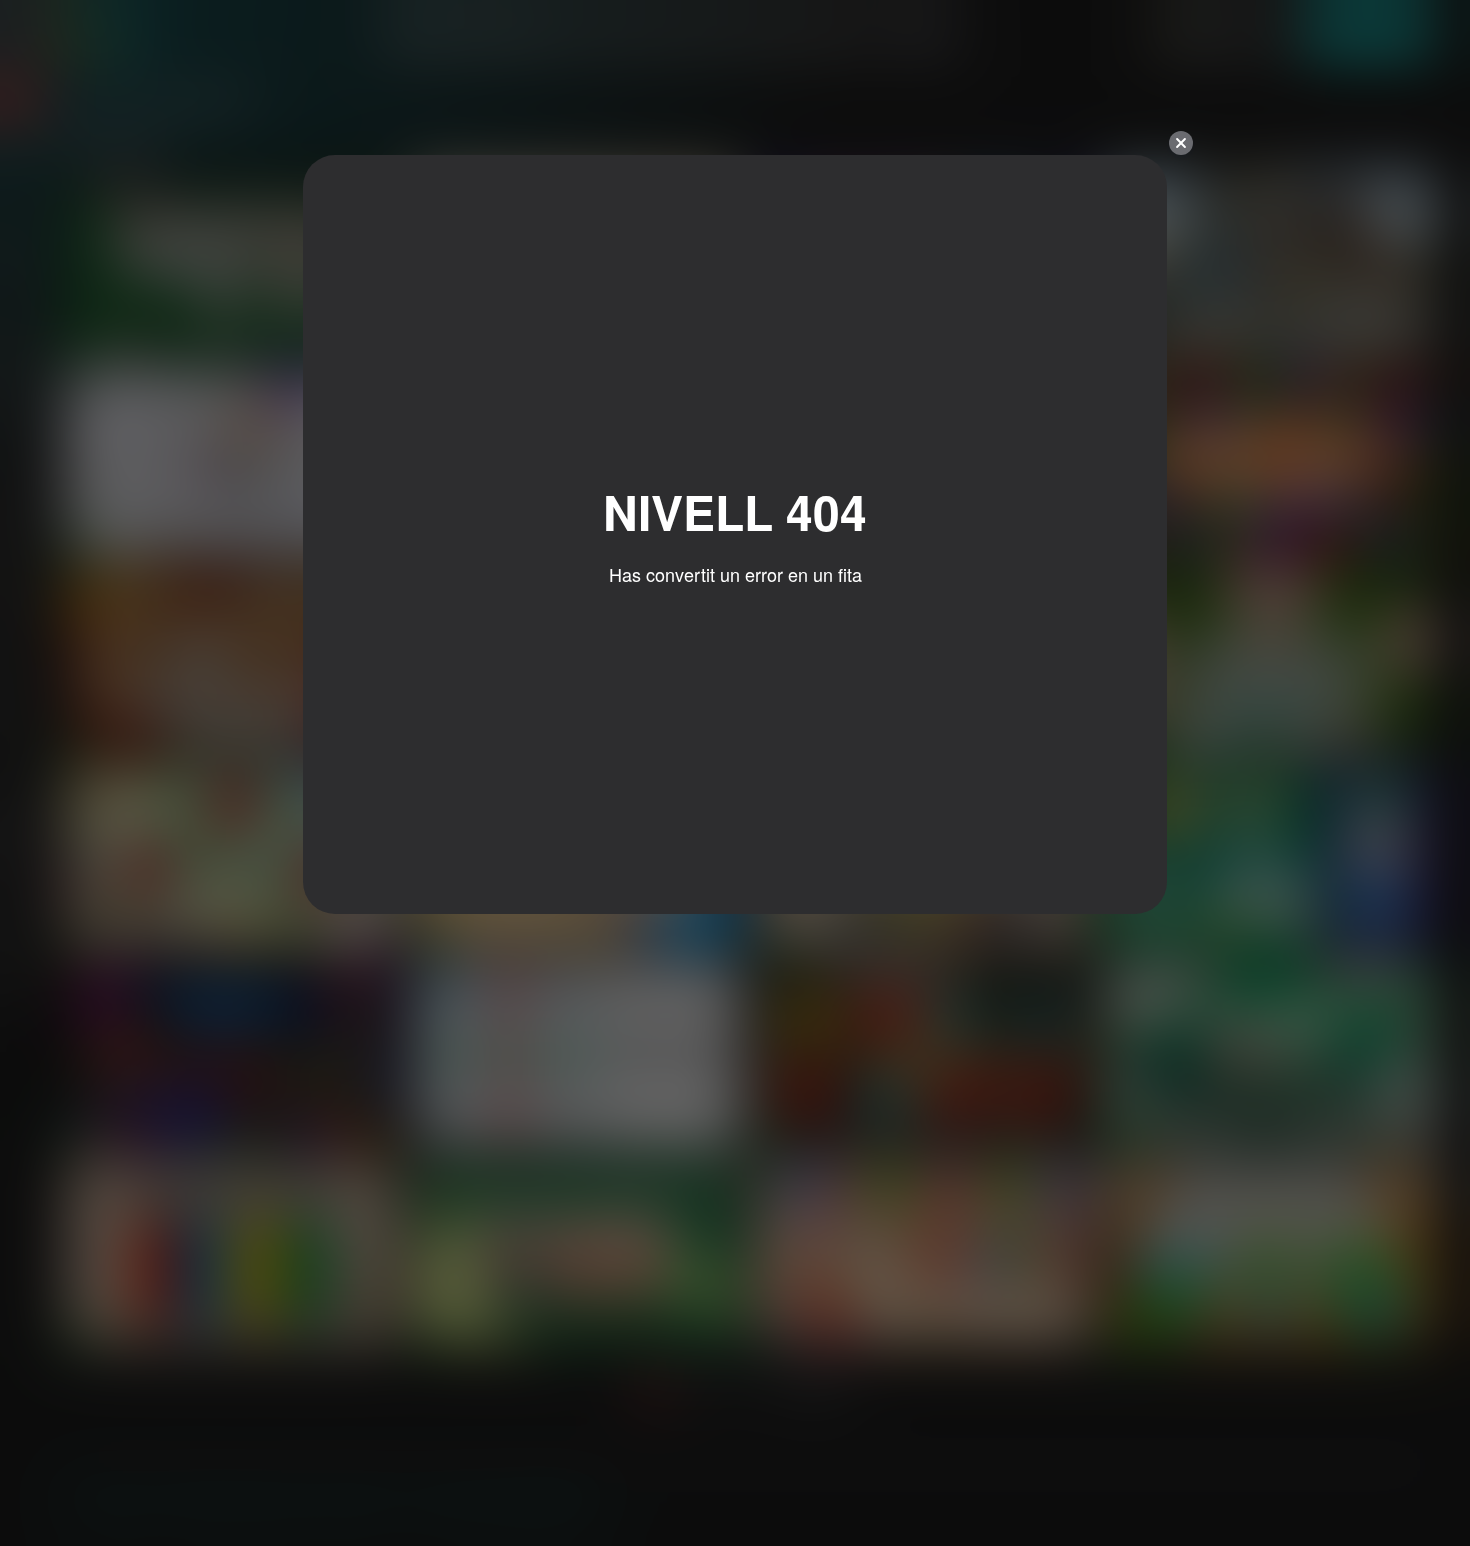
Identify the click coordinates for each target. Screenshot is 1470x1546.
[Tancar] (1181, 143)
